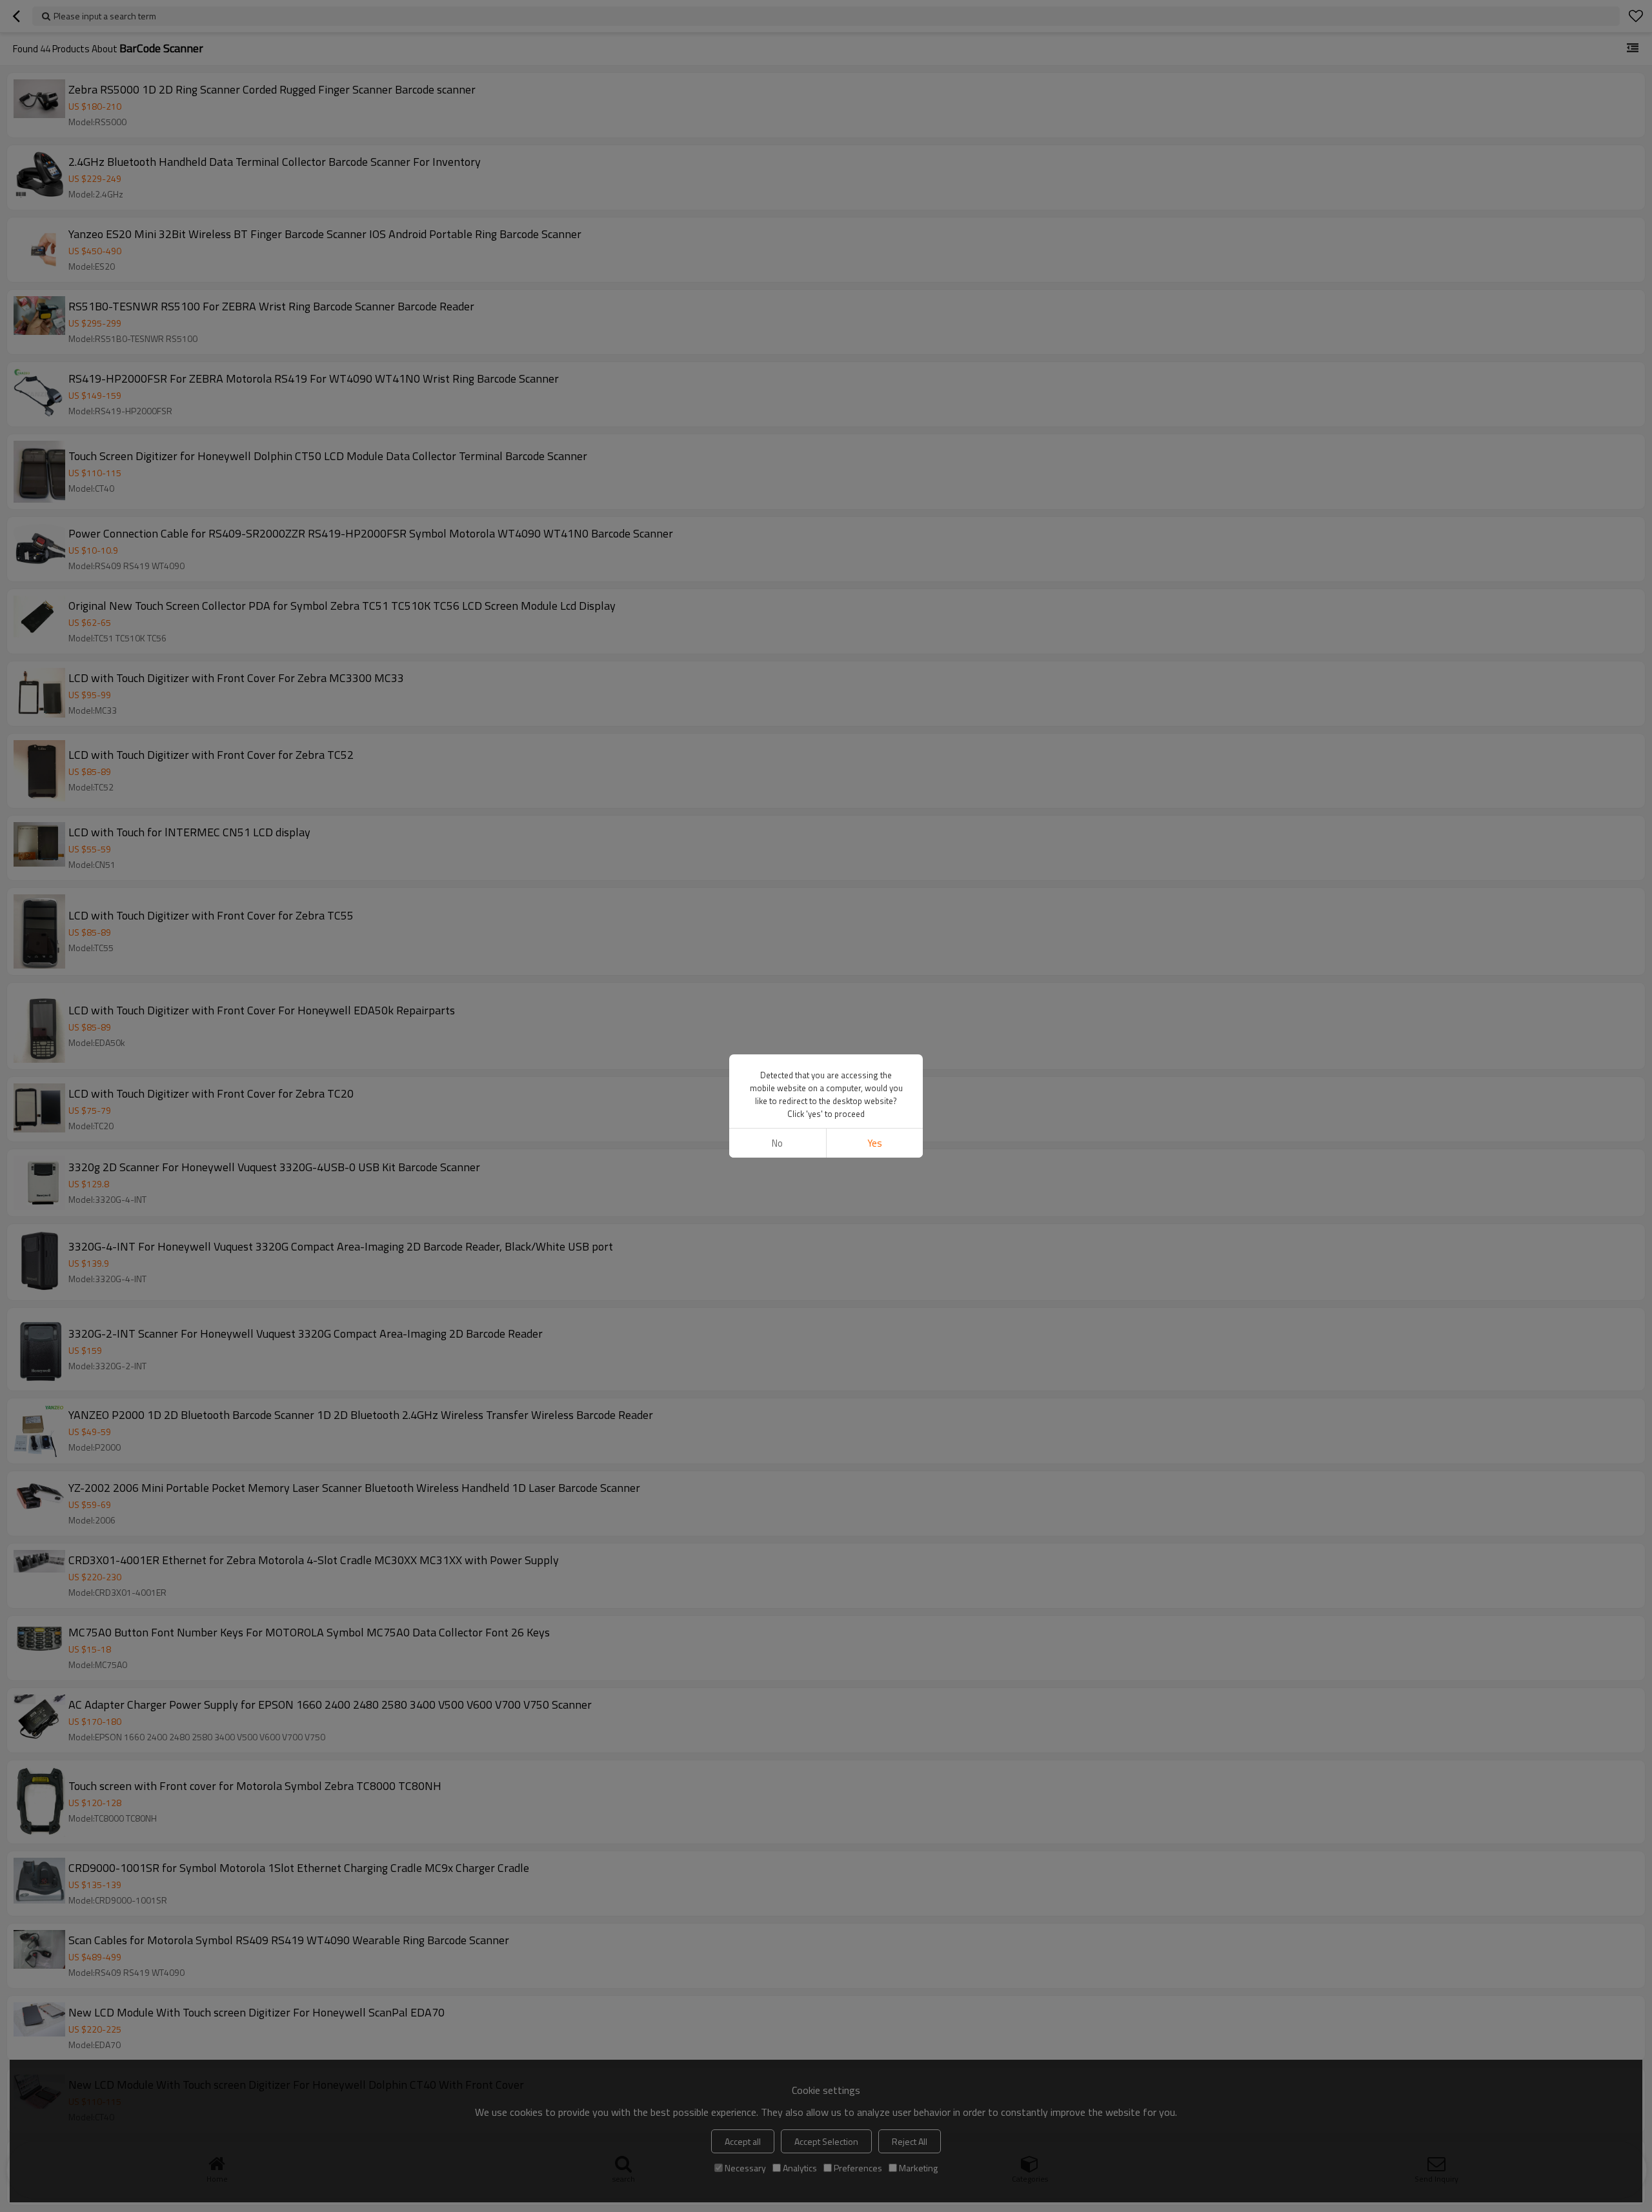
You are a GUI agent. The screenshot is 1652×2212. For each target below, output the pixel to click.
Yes (875, 1143)
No (777, 1143)
